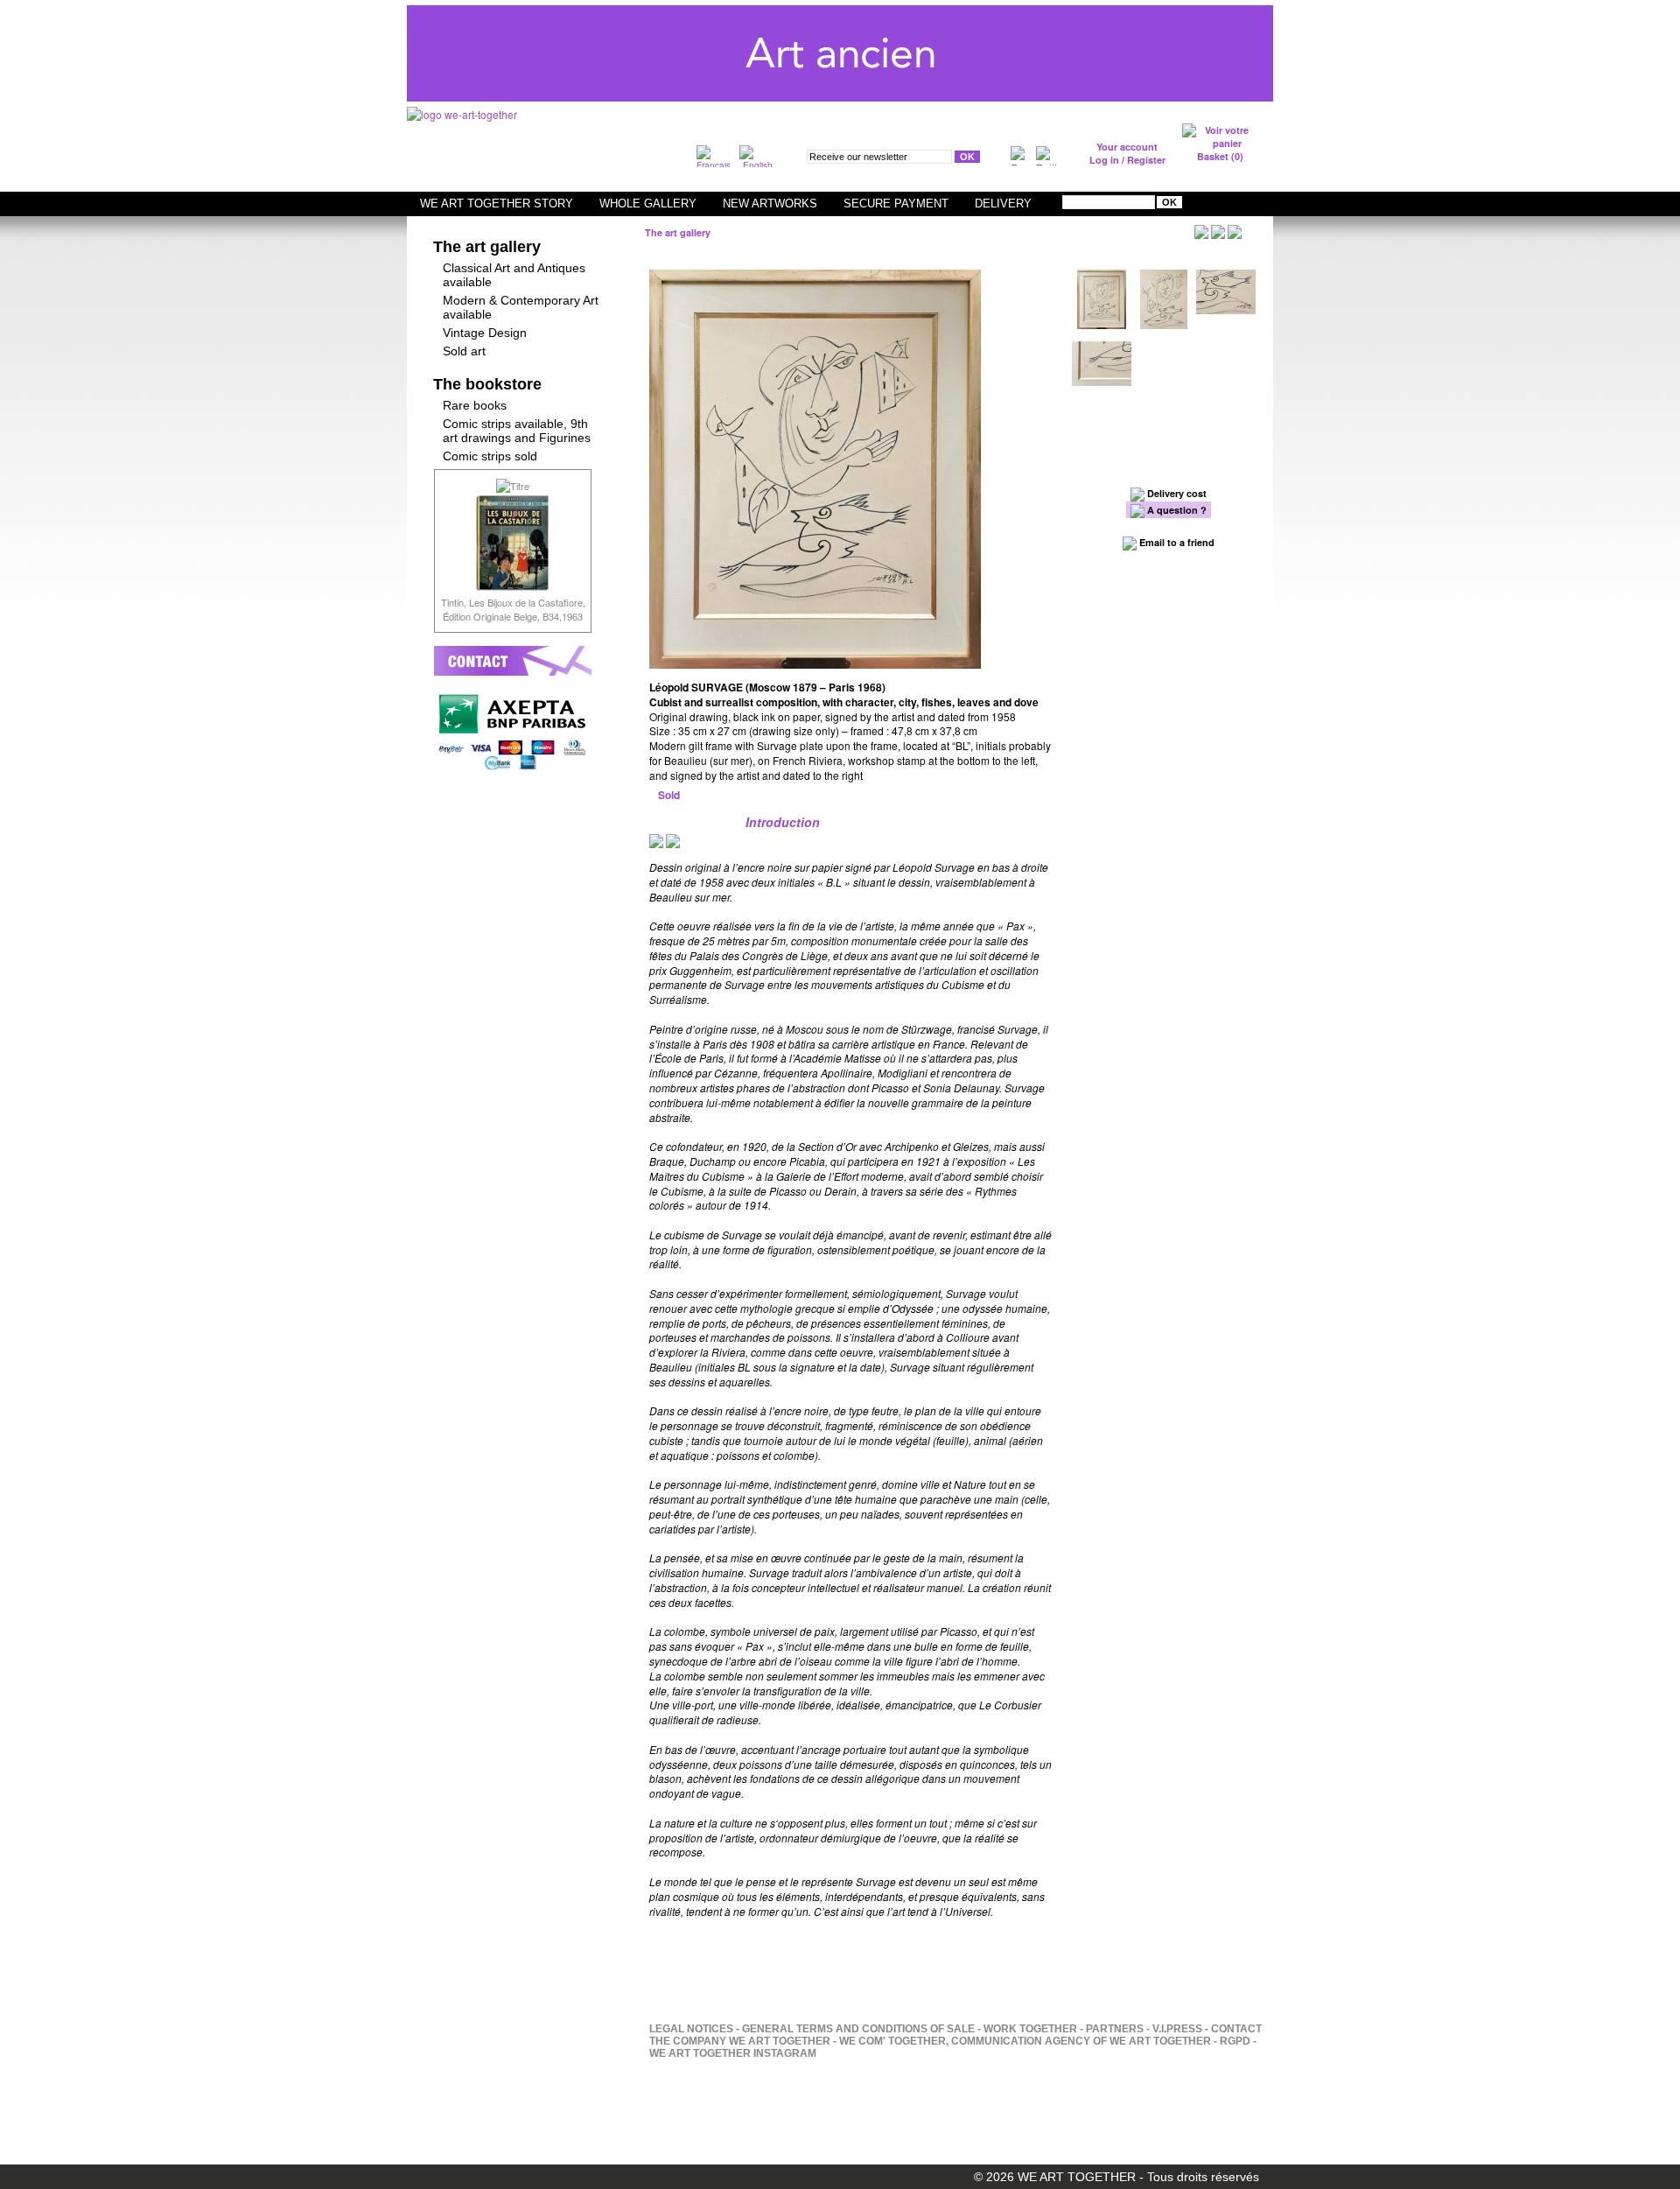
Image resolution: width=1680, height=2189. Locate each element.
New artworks (770, 203)
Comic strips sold (490, 456)
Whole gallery (648, 203)
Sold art (464, 351)
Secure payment (896, 203)
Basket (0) (1220, 156)
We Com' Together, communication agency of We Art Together (1025, 2041)
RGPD (1235, 2041)
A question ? (1176, 510)
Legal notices (691, 2029)
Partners (1115, 2029)
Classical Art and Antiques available (514, 275)
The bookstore (487, 384)
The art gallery (487, 247)
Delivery (1003, 203)
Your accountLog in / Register (1127, 153)
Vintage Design (485, 333)
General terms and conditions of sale (858, 2029)
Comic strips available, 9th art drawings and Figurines (517, 431)
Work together (1030, 2029)
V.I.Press (1177, 2029)
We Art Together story (497, 203)
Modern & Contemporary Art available (521, 307)
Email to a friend (1176, 542)
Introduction (783, 822)
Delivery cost (1176, 493)
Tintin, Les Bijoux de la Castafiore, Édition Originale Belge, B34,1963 (513, 609)
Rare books (475, 405)
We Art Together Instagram (733, 2053)
